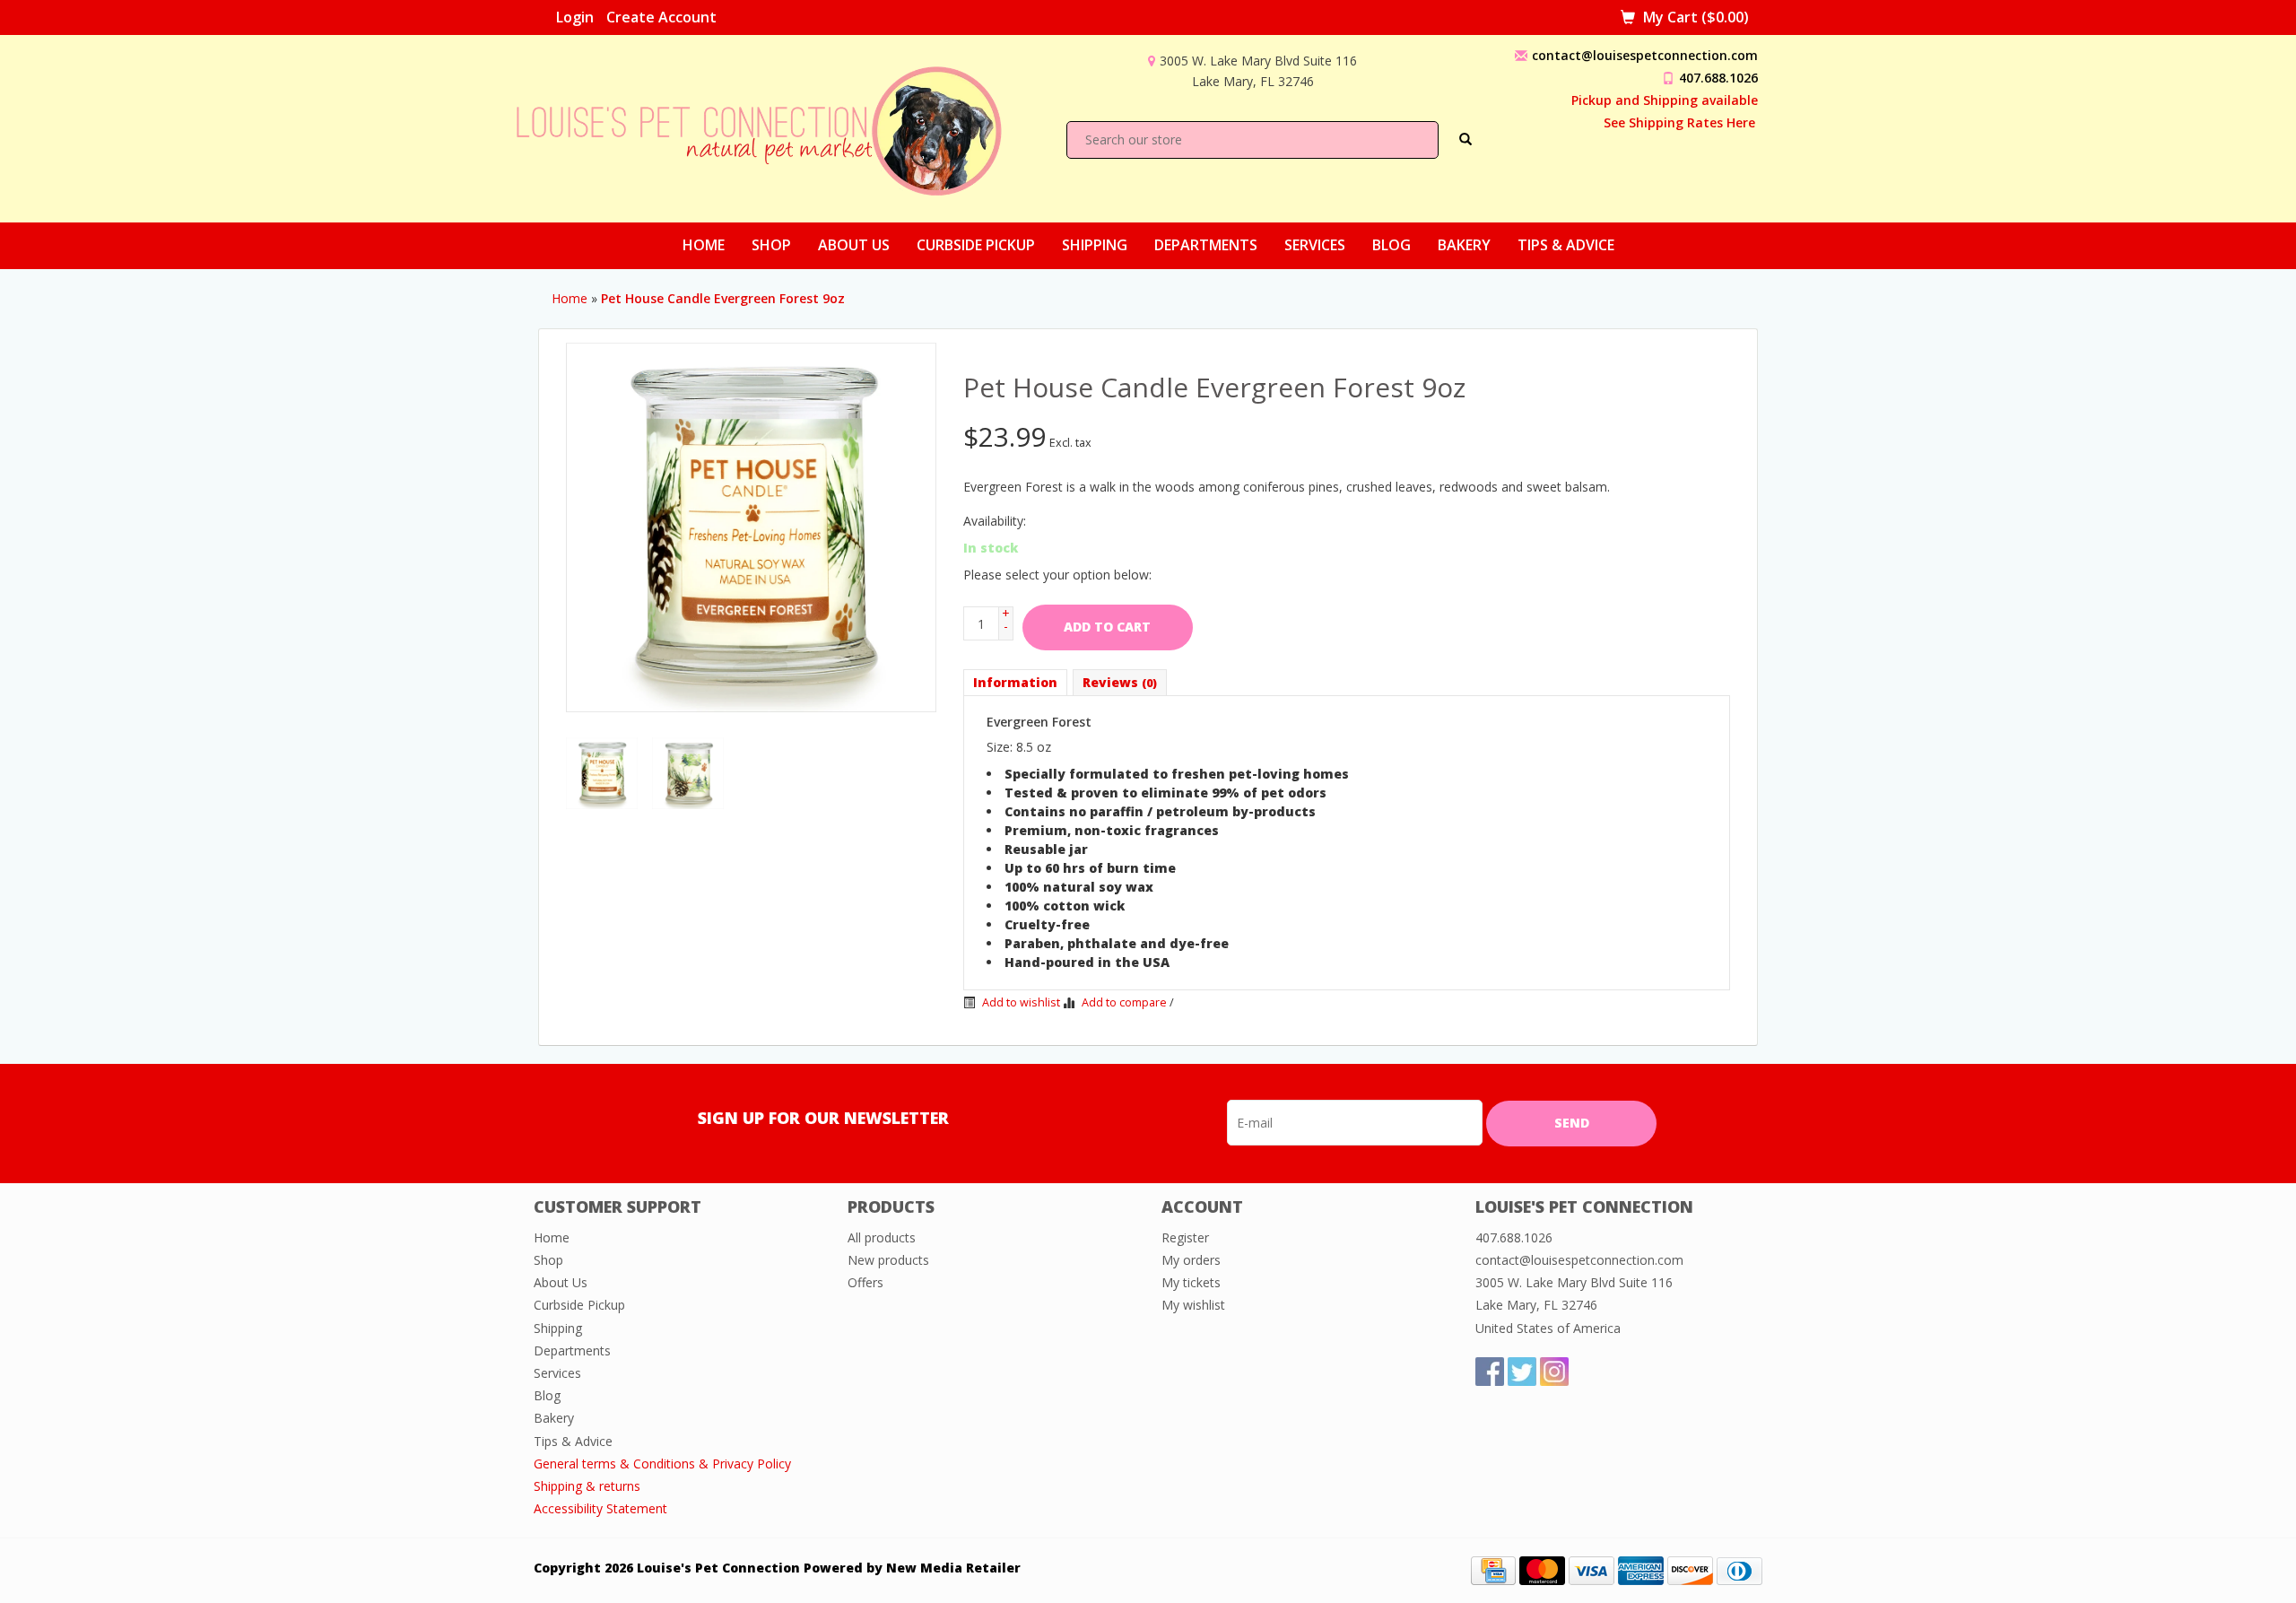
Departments (1206, 245)
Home (704, 245)
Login (575, 17)
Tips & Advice (1566, 245)
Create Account (661, 17)
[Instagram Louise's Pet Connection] (1554, 1372)
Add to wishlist (1020, 1002)
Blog (1392, 245)
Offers (865, 1282)
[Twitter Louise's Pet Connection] (1522, 1372)
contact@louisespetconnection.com (1645, 55)
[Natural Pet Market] (775, 127)
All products (882, 1237)
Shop (771, 245)
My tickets (1191, 1282)
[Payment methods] (1493, 1569)
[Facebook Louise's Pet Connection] (1490, 1372)
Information (1015, 682)
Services (1315, 245)
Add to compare (1124, 1002)
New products (888, 1260)
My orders (1191, 1260)
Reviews (1120, 682)
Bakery (1464, 245)
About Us (854, 245)
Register (1185, 1237)
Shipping (1095, 245)
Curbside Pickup (976, 245)
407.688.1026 (1718, 78)
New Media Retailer (953, 1568)
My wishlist (1193, 1305)
